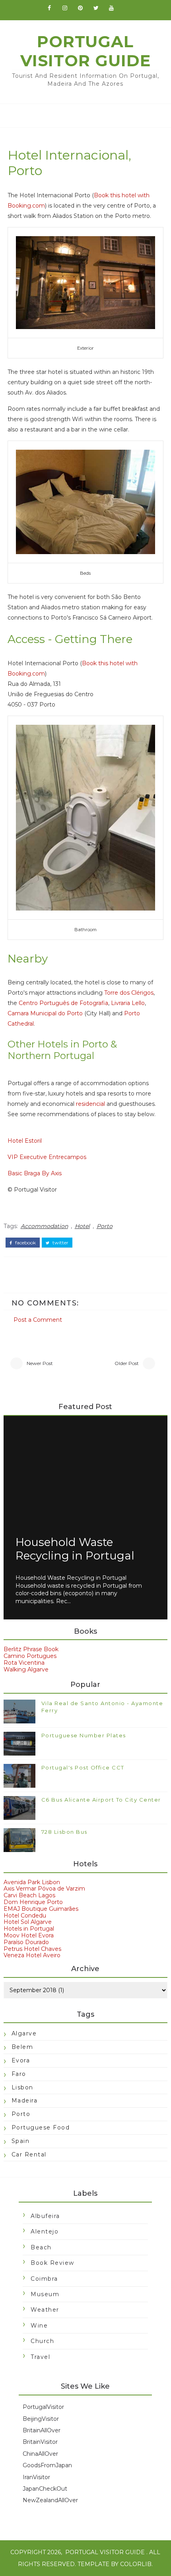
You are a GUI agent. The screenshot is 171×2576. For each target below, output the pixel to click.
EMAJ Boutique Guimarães (41, 1909)
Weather (45, 2310)
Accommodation (44, 1226)
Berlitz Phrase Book (31, 1649)
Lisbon (22, 2087)
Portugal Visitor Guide (85, 51)
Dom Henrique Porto (33, 1902)
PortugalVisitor (43, 2407)
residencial (90, 1104)
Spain (21, 2141)
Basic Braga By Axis (35, 1173)
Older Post (127, 1363)
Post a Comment (38, 1320)
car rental (29, 2154)
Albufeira (45, 2216)
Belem (22, 2047)
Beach (41, 2247)
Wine (39, 2326)
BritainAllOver (42, 2430)
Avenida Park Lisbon (32, 1882)
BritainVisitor (40, 2442)
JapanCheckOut (45, 2489)
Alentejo (45, 2231)
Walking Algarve (26, 1669)
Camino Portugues (30, 1656)
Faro (19, 2074)
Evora (21, 2060)
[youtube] (111, 8)
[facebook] (49, 8)
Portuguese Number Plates (84, 1735)
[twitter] (96, 8)
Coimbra (44, 2279)
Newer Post (40, 1363)
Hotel (82, 1226)
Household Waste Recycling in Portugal (75, 1549)
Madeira (25, 2100)
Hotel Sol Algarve (28, 1922)
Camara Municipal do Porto (45, 1013)
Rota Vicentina (24, 1663)
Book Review (52, 2263)
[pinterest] (80, 8)
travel (40, 2357)
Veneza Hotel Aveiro (32, 1955)
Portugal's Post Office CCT (83, 1767)
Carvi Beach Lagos (29, 1895)
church (42, 2341)
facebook (25, 1243)
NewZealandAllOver (50, 2500)
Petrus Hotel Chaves (32, 1949)
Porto (105, 1226)
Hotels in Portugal (29, 1929)
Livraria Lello (128, 1003)
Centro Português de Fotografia (63, 1003)
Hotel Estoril (25, 1141)
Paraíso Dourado (26, 1942)
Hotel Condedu (25, 1916)
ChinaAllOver (40, 2454)
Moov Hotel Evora (29, 1935)
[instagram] (65, 8)
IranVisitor (36, 2477)
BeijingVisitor (41, 2419)
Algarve (24, 2033)
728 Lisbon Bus (64, 1832)
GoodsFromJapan (47, 2465)
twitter (60, 1243)
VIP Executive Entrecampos (47, 1157)
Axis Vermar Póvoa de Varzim (44, 1889)
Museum (45, 2294)
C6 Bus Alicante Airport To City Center (101, 1800)
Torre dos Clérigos (129, 993)
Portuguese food (41, 2127)
